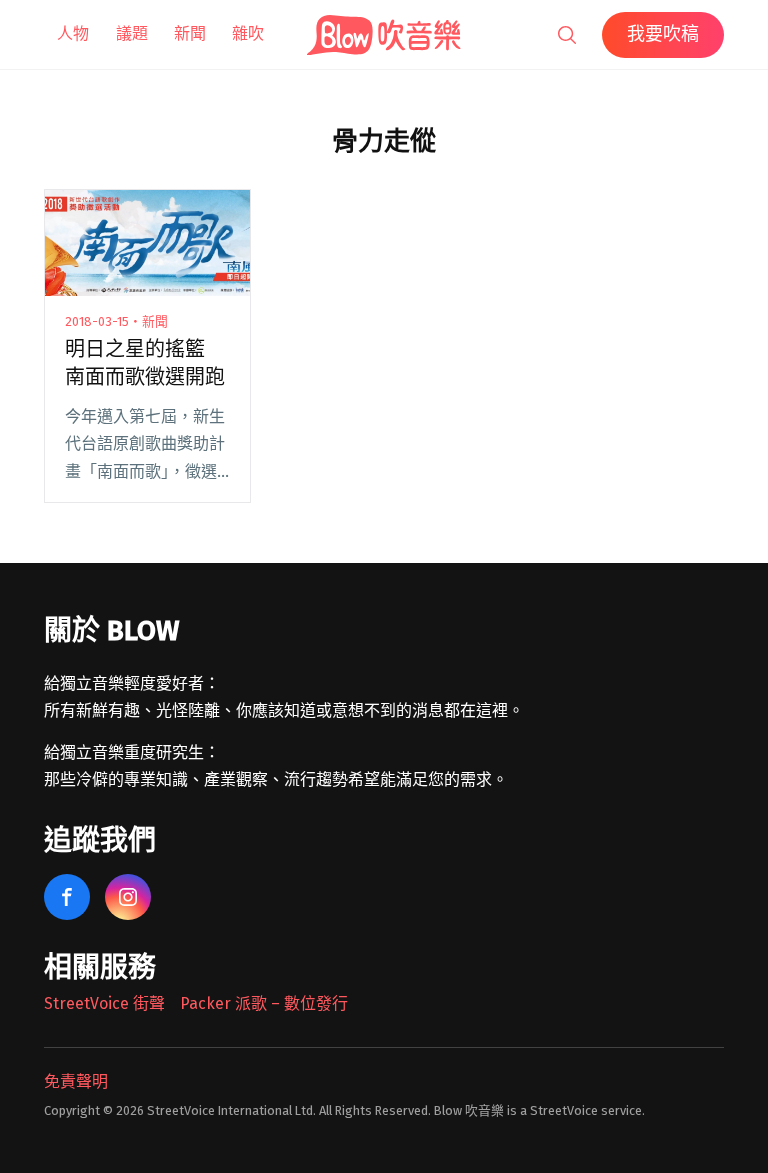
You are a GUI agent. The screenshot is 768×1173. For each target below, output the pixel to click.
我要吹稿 (663, 34)
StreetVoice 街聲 (104, 1003)
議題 (132, 33)
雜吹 (248, 33)
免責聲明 (76, 1081)
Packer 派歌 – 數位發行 (264, 1003)
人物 (73, 33)
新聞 (190, 33)
